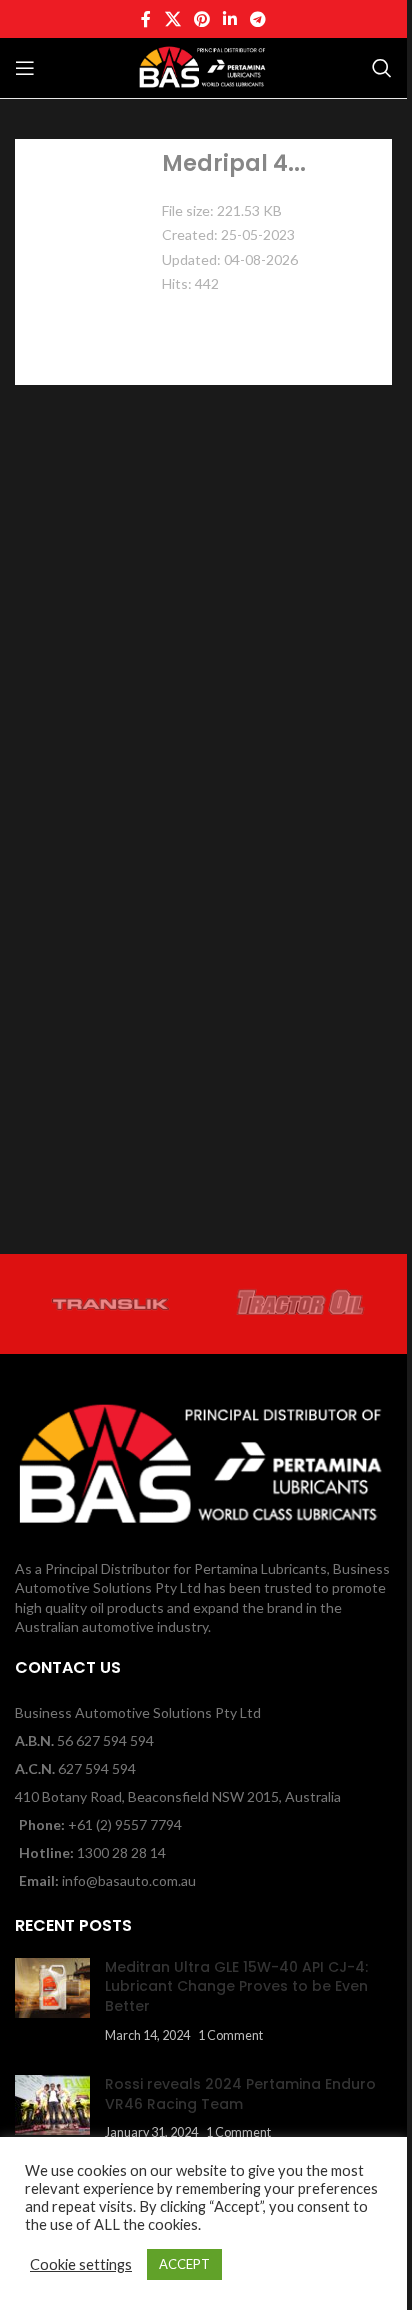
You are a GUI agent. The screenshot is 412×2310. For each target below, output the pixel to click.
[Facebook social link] (146, 19)
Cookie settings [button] (81, 2264)
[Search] (382, 68)
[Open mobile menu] (25, 68)
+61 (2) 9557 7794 (125, 1824)
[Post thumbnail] (52, 2001)
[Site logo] (203, 66)
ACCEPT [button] (184, 2264)
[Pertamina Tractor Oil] (301, 1304)
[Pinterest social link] (201, 19)
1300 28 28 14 (121, 1852)
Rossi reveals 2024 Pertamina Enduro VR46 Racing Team (240, 2094)
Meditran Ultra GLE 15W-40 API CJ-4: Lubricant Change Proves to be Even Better (236, 1986)
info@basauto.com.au (129, 1880)
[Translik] (110, 1304)
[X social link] (172, 19)
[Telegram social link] (258, 19)
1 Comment (230, 2035)
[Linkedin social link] (230, 19)
